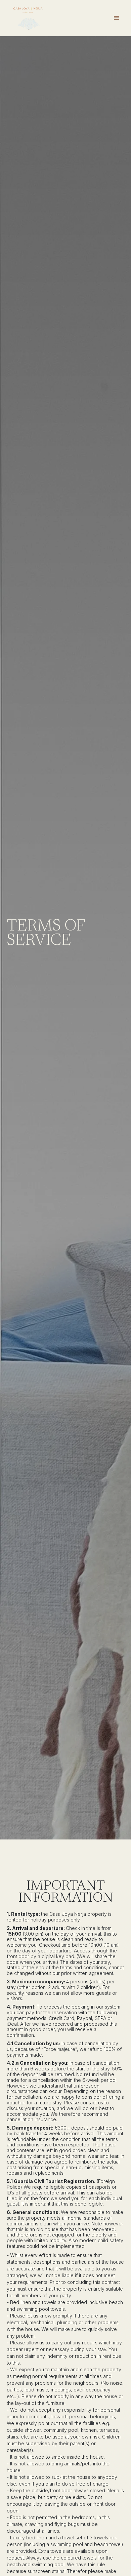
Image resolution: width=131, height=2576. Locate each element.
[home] (28, 18)
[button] (117, 18)
